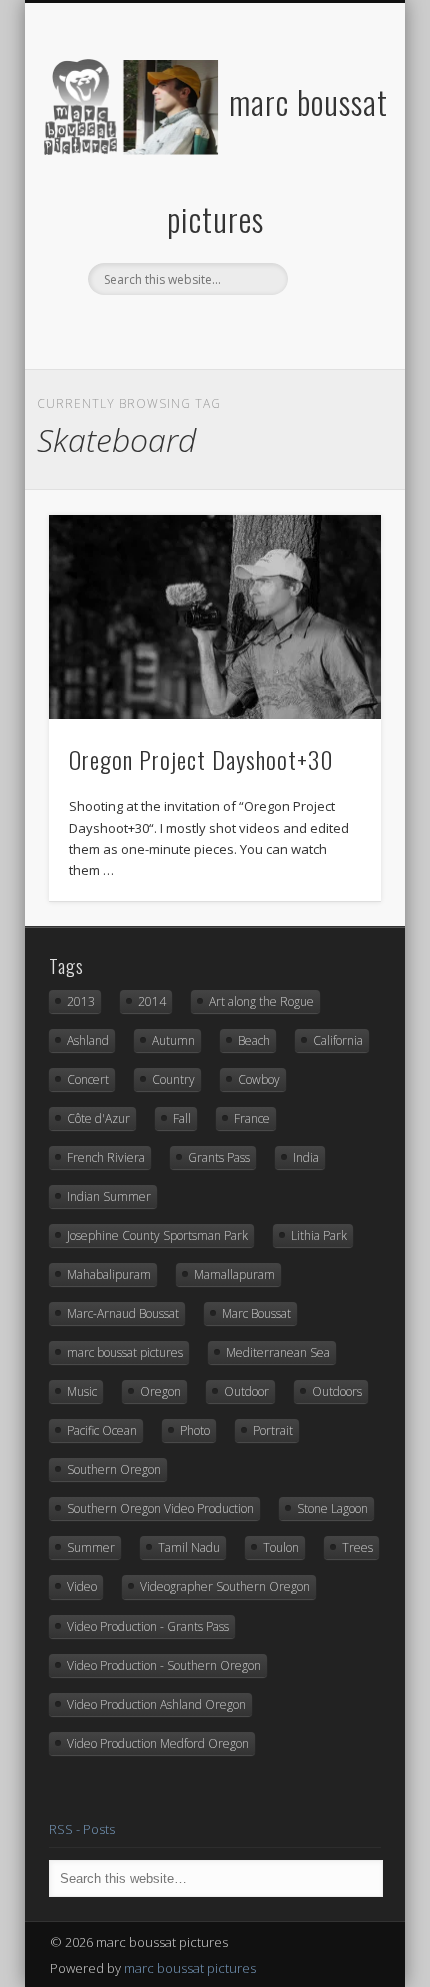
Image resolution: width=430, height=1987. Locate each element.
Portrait (273, 1430)
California (338, 1040)
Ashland (88, 1040)
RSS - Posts (82, 1829)
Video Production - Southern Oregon (164, 1665)
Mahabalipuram (109, 1274)
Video (82, 1586)
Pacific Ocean (102, 1430)
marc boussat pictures (125, 1352)
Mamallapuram (234, 1274)
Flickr (192, 329)
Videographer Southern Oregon (225, 1586)
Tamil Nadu (189, 1547)
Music (82, 1391)
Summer (91, 1547)
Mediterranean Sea (278, 1352)
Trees (357, 1547)
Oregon (160, 1391)
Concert (88, 1079)
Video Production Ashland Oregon (156, 1704)
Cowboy (259, 1079)
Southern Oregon (114, 1469)
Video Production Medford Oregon (158, 1743)
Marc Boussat (256, 1313)
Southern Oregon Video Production (160, 1508)
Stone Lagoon (332, 1508)
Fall (182, 1118)
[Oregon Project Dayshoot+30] (215, 617)
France (252, 1118)
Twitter (151, 329)
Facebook (110, 329)
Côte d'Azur (98, 1118)
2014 (152, 1001)
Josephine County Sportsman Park (157, 1235)
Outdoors (337, 1391)
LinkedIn (315, 329)
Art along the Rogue (261, 1001)
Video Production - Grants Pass (148, 1626)
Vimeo (233, 329)
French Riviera (106, 1157)
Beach (254, 1040)
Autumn (173, 1040)
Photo (195, 1430)
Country (173, 1079)
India (306, 1157)
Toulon (281, 1547)
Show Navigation (332, 179)
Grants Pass (219, 1157)
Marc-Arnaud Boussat (123, 1313)
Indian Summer (109, 1196)
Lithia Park (319, 1235)
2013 (81, 1001)
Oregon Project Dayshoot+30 (201, 759)
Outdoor (246, 1391)
